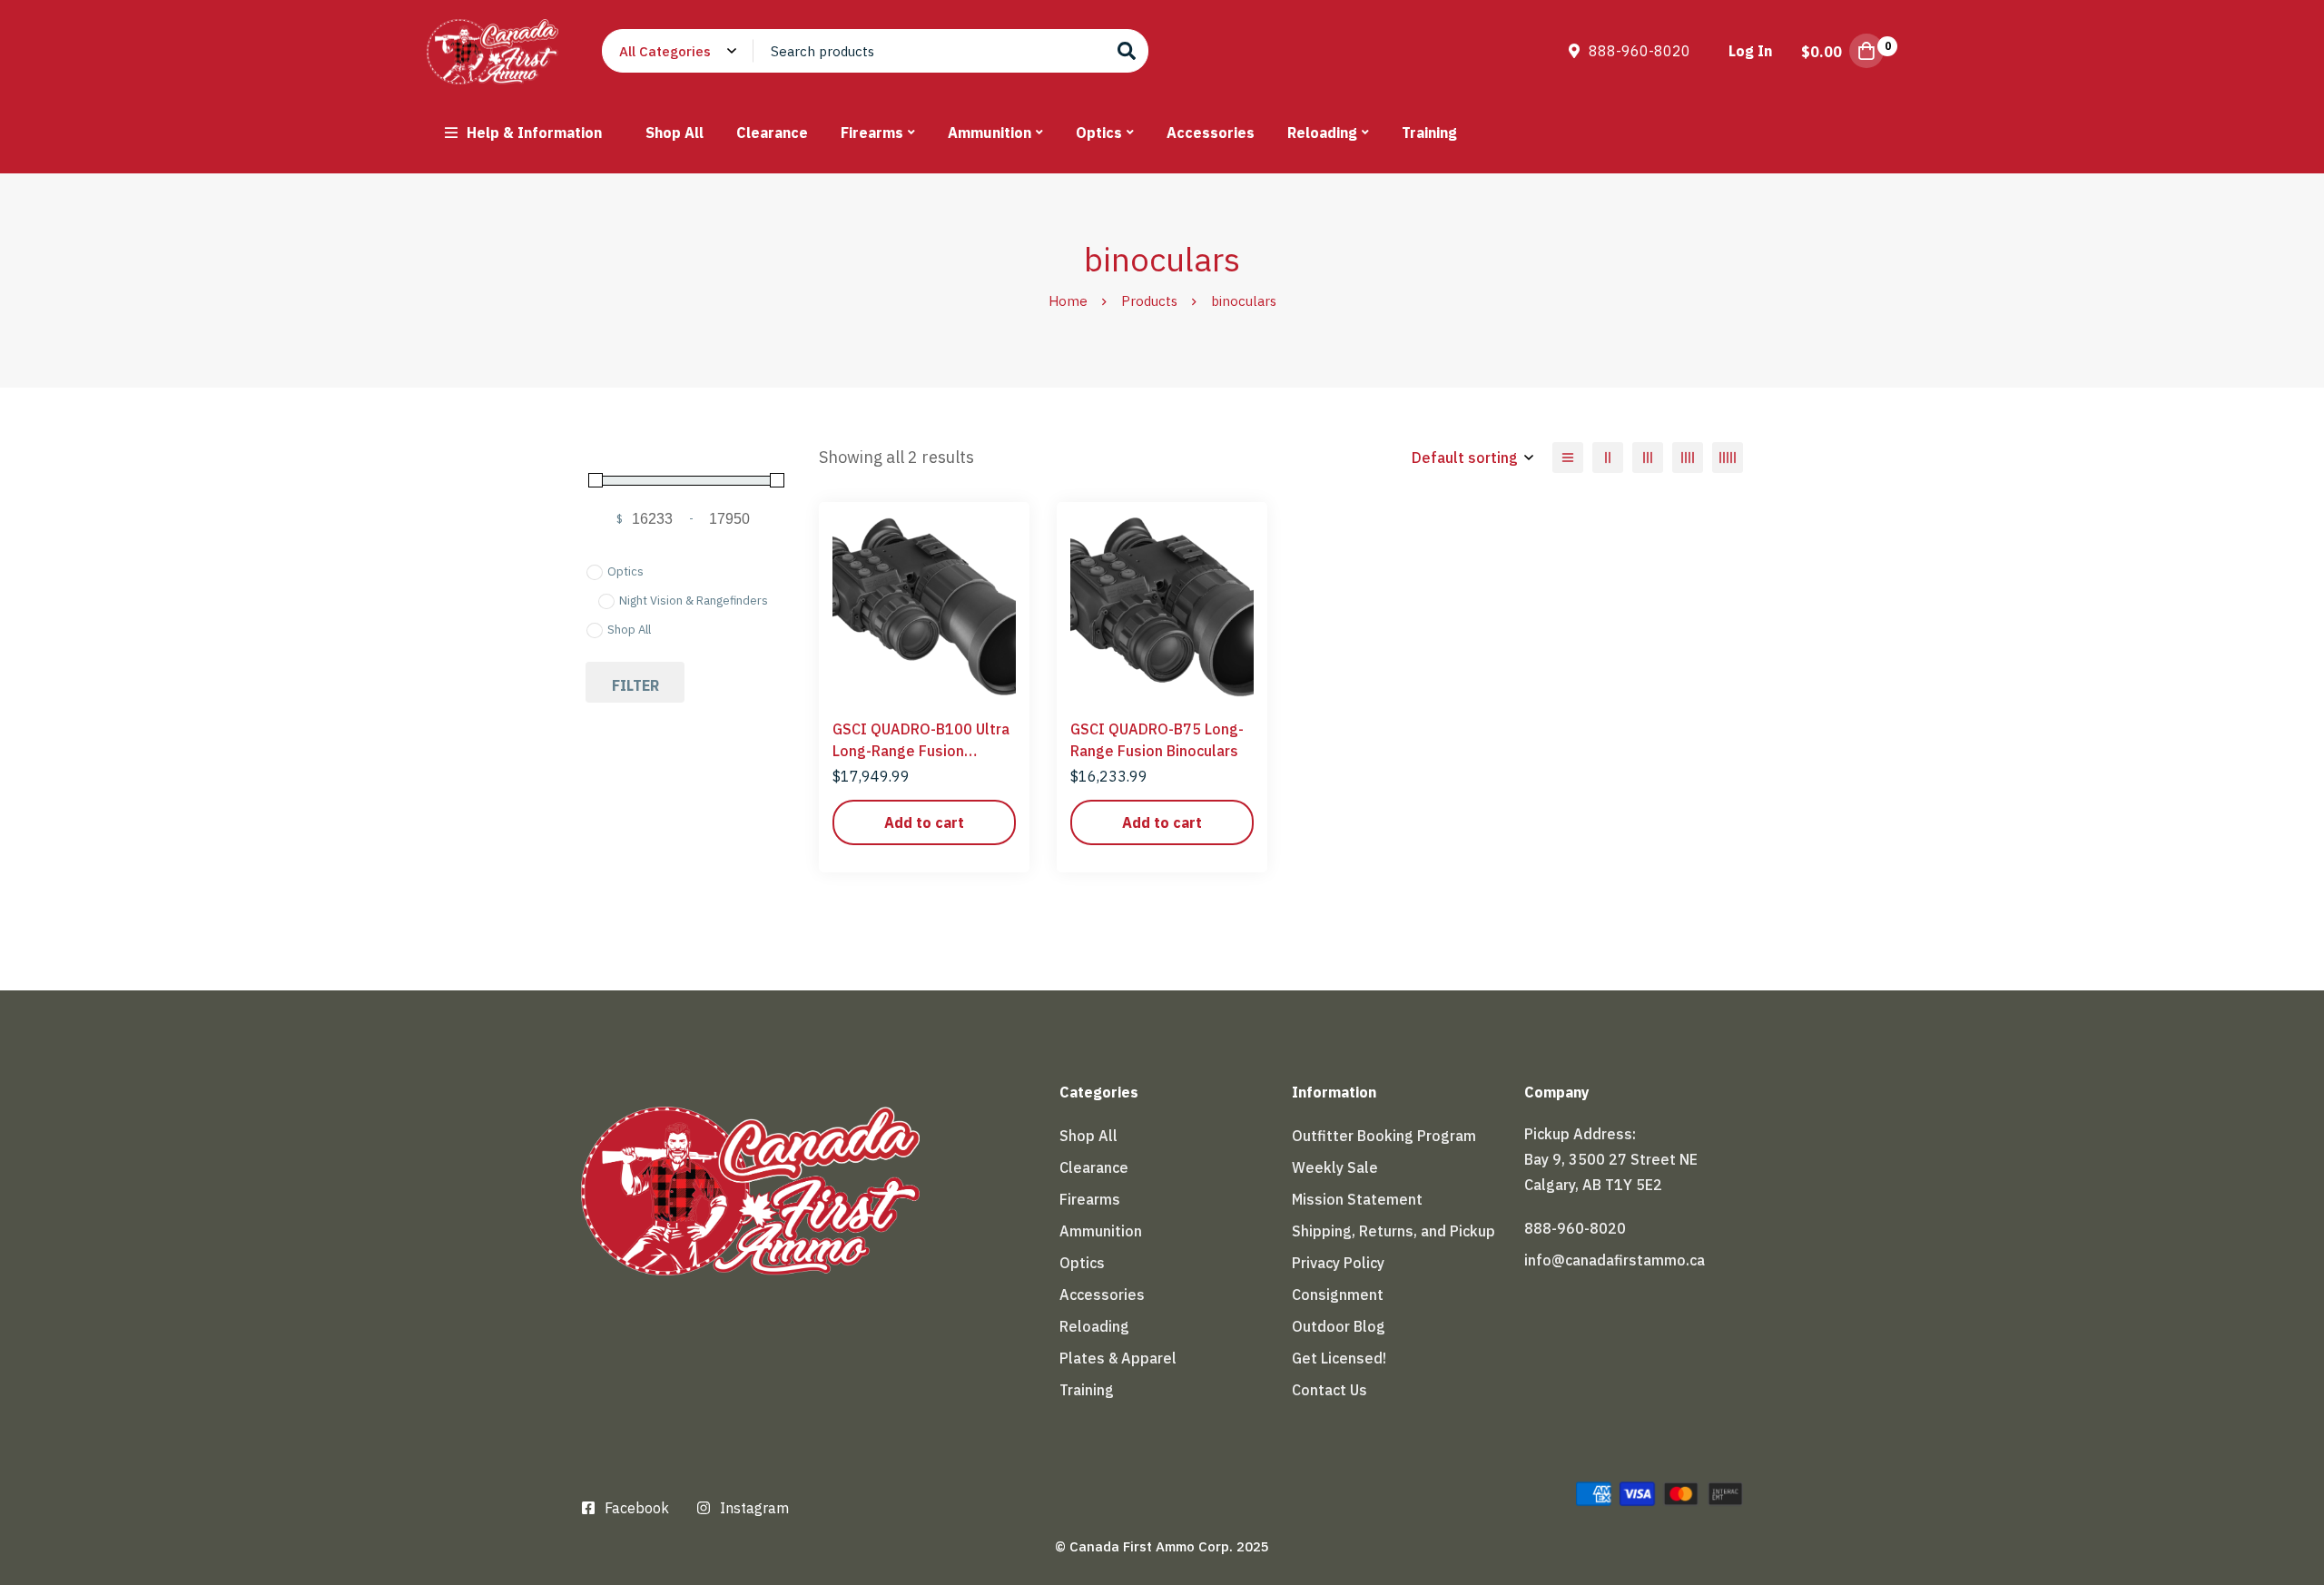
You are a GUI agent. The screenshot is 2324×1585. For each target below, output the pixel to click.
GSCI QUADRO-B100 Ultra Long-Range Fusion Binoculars (921, 751)
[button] (924, 822)
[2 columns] (1608, 458)
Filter (635, 685)
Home (1068, 301)
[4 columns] (1688, 458)
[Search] (1127, 51)
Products (1149, 301)
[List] (1568, 458)
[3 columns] (1648, 458)
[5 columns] (1728, 458)
